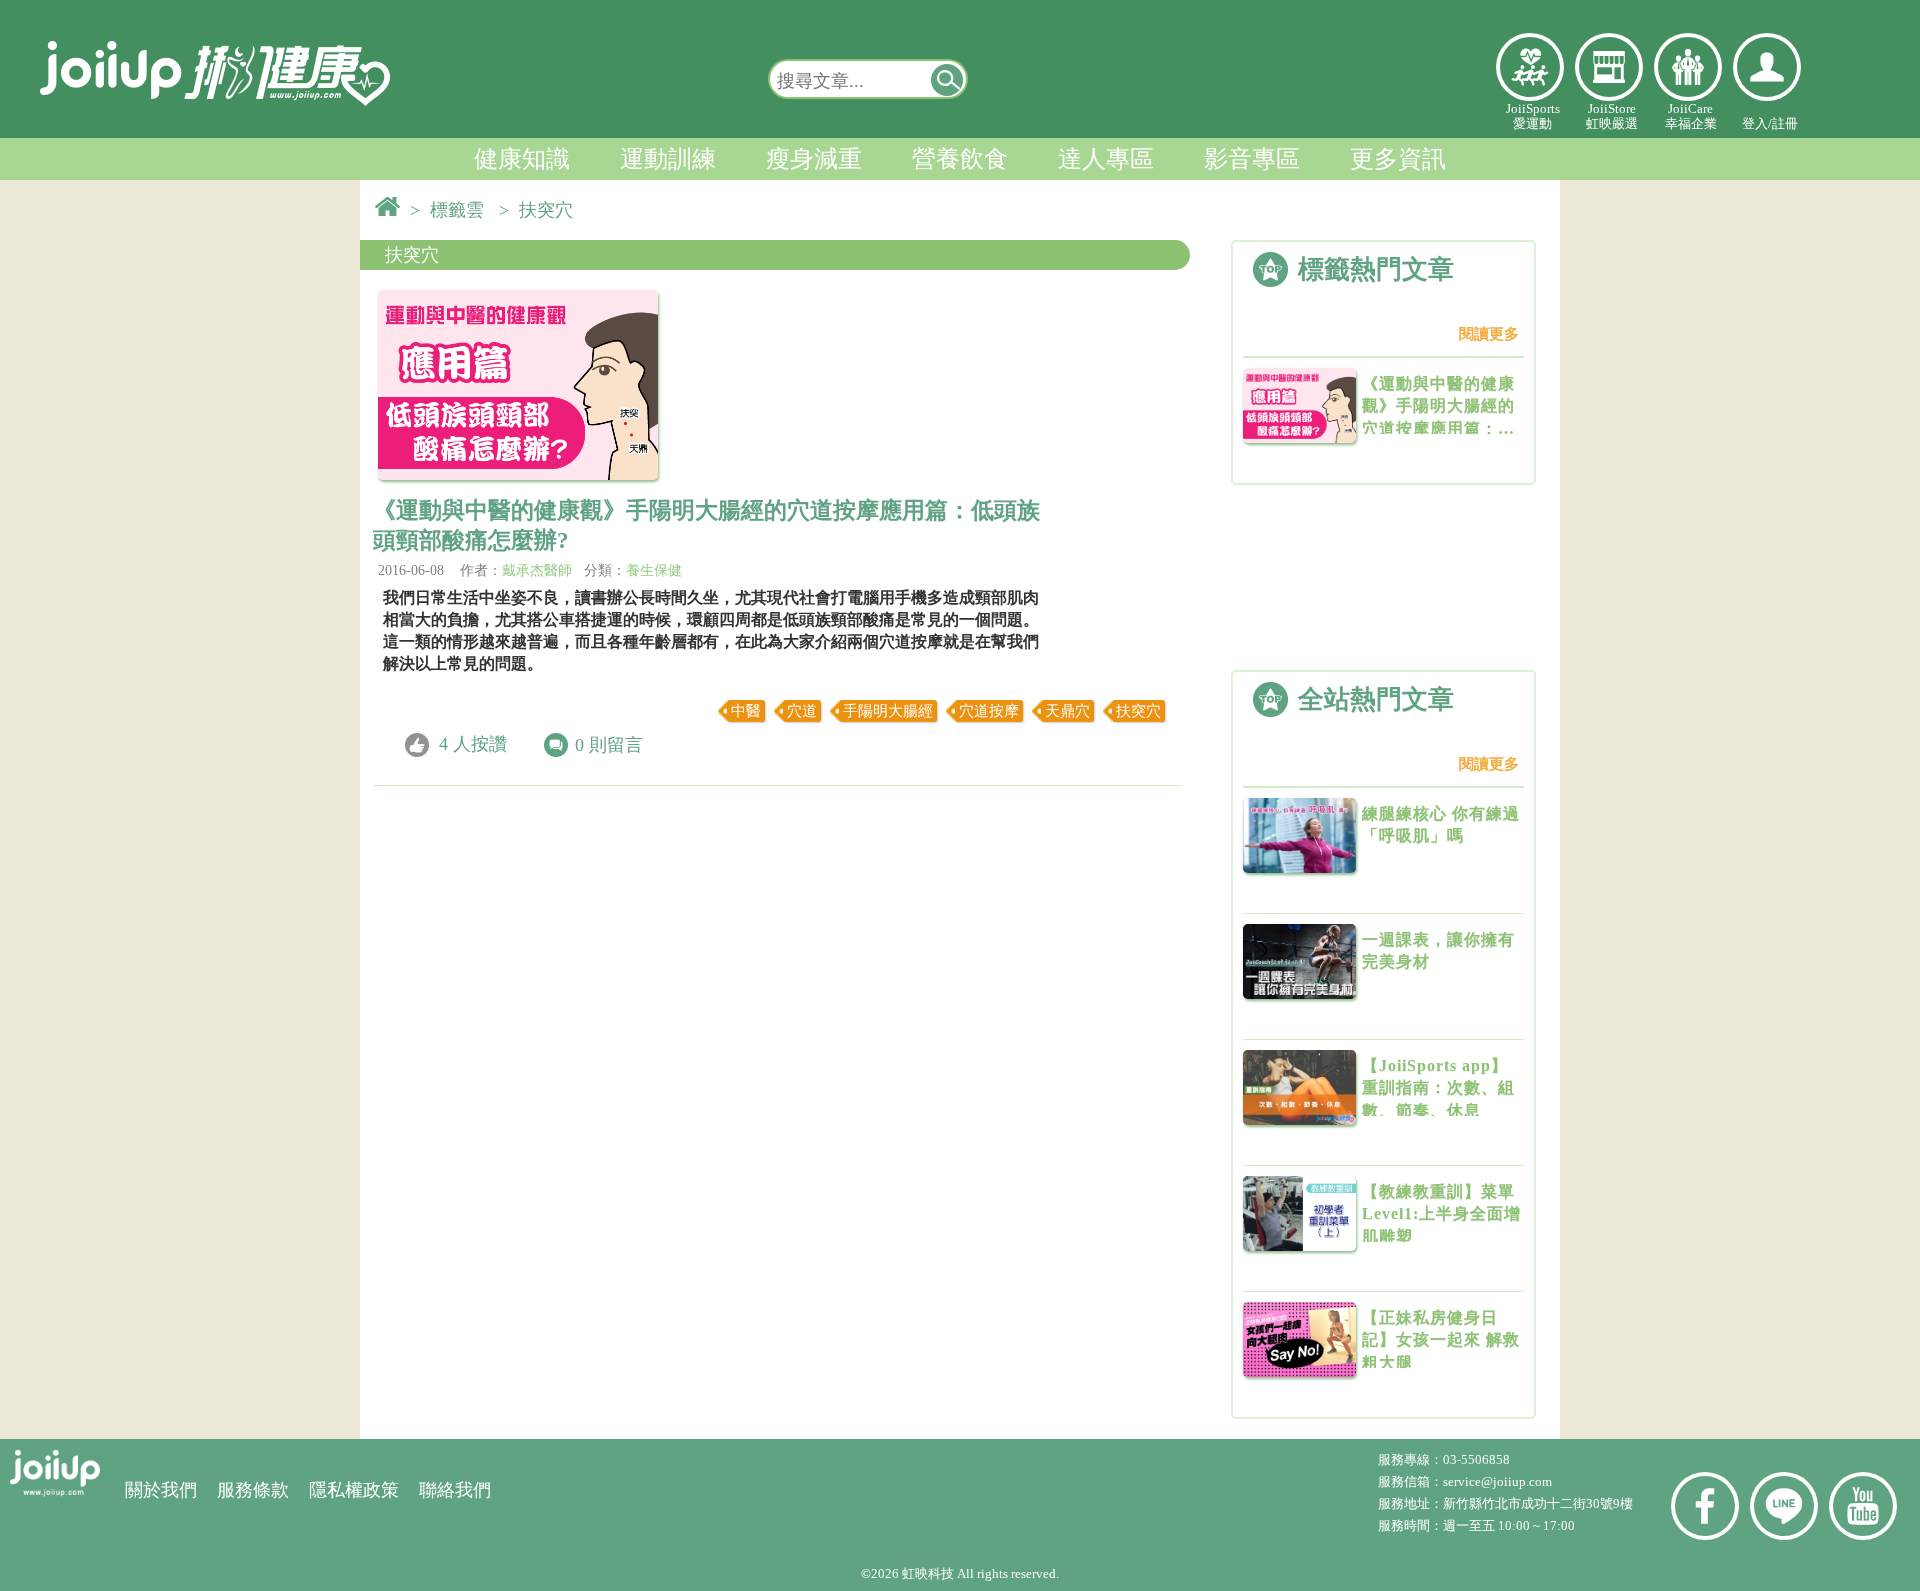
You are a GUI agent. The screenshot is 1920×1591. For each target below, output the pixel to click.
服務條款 (253, 1490)
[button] (948, 79)
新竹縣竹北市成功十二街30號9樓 (1538, 1503)
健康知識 (522, 159)
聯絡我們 (455, 1490)
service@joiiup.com (1499, 1481)
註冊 (1785, 123)
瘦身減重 (814, 159)
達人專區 (1106, 159)
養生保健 (654, 570)
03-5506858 (1476, 1459)
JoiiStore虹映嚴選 (1612, 116)
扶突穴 (412, 255)
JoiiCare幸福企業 (1691, 116)
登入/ (1757, 123)
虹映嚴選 (1609, 67)
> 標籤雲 (452, 210)
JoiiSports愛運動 (1533, 116)
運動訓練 (668, 159)
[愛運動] (1530, 67)
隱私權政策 (354, 1490)
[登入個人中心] (1767, 67)
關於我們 (161, 1490)
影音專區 (1252, 159)
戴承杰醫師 (537, 570)
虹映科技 (928, 1573)
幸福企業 (1688, 67)
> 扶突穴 (541, 210)
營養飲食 (960, 159)
